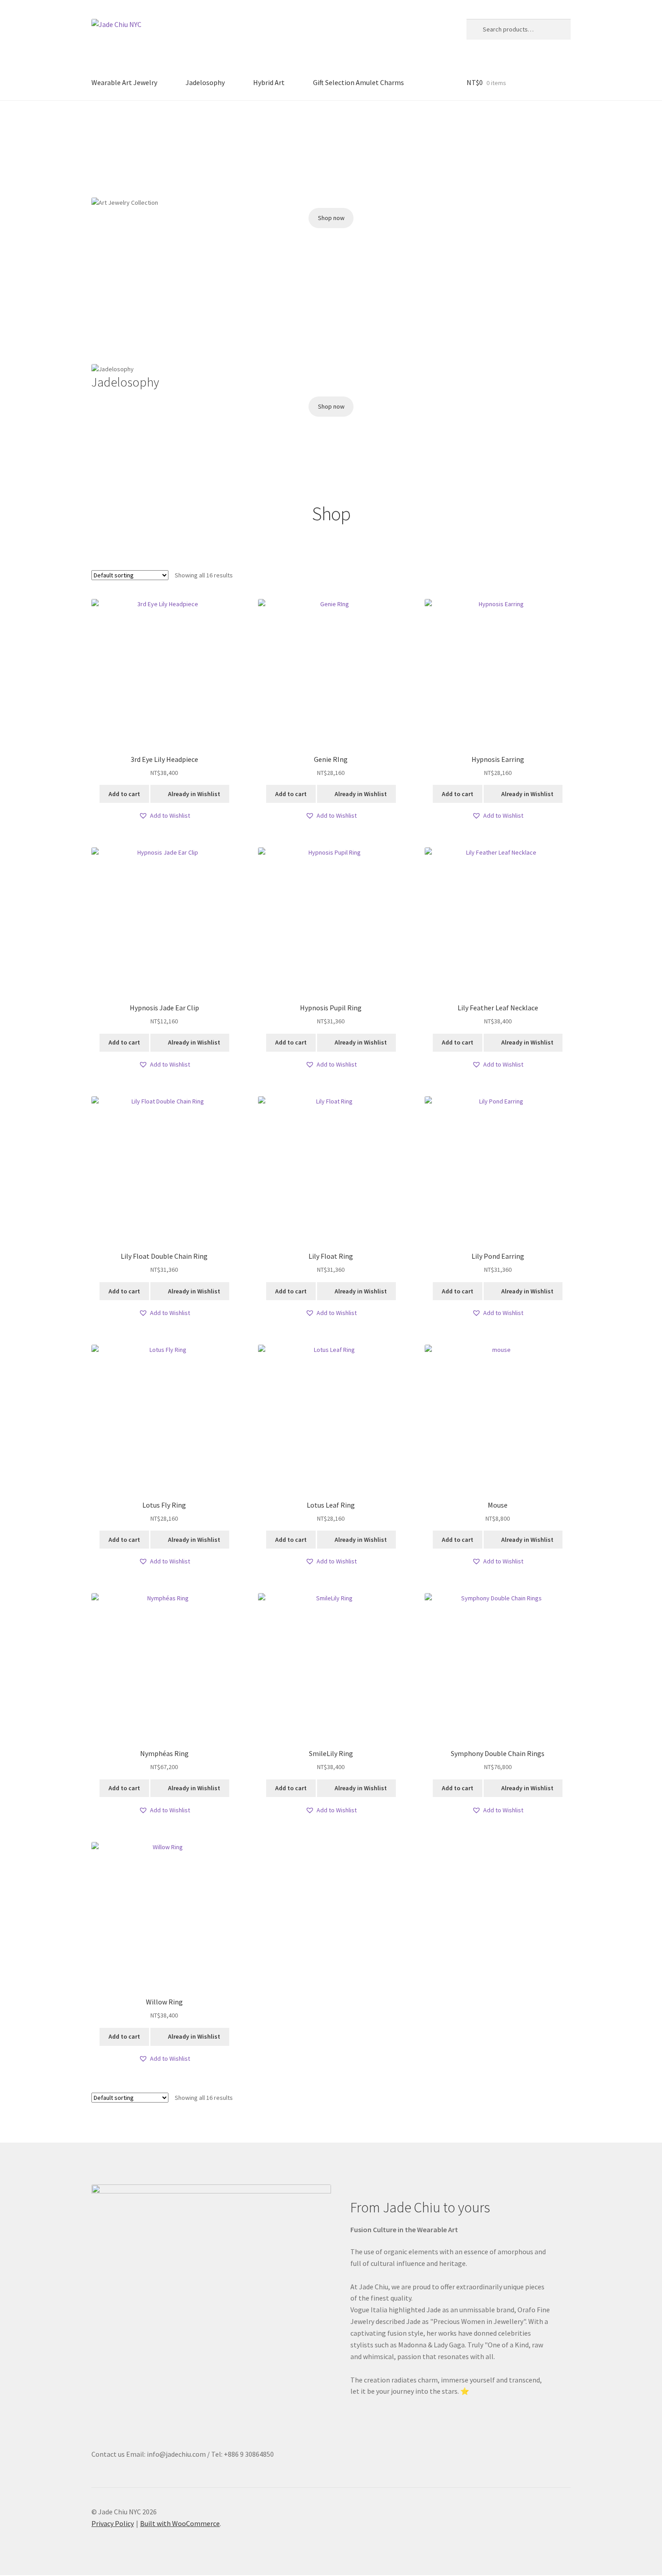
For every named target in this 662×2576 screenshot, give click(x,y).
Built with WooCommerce (180, 2523)
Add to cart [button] (124, 794)
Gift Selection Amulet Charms (358, 82)
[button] (98, 138)
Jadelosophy (205, 82)
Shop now (331, 218)
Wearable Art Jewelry (124, 82)
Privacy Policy (113, 2523)
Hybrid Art (269, 82)
